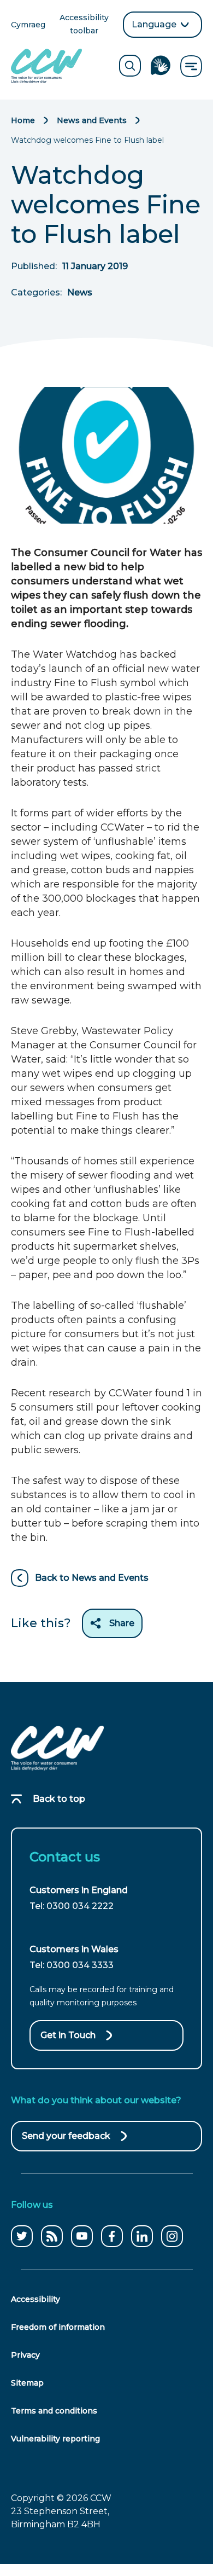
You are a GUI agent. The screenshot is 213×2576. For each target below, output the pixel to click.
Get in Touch (68, 2035)
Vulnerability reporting (55, 2439)
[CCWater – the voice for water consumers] (57, 1748)
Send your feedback (66, 2141)
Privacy (25, 2355)
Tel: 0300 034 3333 (72, 1965)
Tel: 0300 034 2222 (72, 1906)
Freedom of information (58, 2327)
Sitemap (27, 2383)
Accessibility (35, 2299)
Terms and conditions (54, 2411)
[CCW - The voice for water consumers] (46, 66)
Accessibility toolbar (87, 25)
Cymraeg (28, 25)
